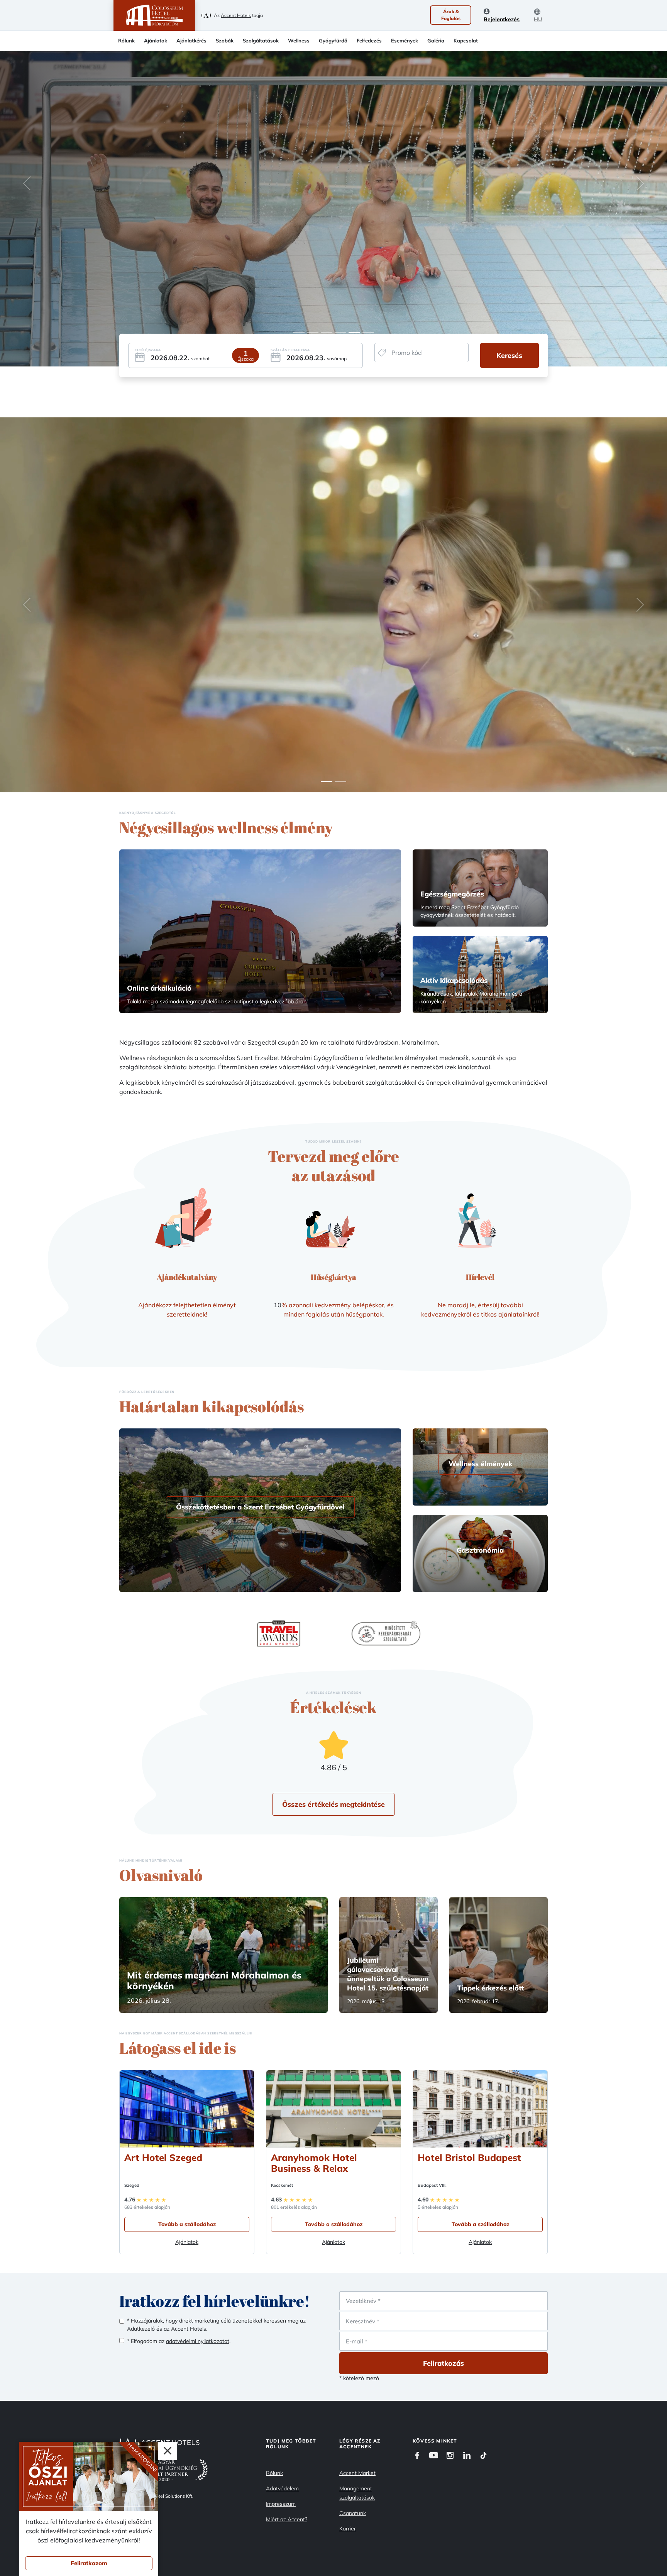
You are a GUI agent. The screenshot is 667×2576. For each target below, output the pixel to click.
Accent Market (357, 2473)
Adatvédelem (282, 2488)
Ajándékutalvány (187, 1277)
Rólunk (126, 41)
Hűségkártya (333, 1277)
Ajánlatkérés (191, 41)
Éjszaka (245, 359)
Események (405, 41)
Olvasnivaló (161, 1875)
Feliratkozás (444, 2363)
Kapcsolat (466, 41)
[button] (27, 183)
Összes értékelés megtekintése (333, 1804)
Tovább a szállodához (187, 2224)
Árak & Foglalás (451, 15)
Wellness (299, 41)
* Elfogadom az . (179, 2341)
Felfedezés (369, 41)
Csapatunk (353, 2513)
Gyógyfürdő (333, 41)
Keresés (509, 355)
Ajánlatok (156, 41)
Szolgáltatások (261, 41)
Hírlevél (480, 1277)
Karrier (348, 2529)
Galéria (436, 41)
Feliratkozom (89, 2563)
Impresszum (281, 2504)
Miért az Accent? (287, 2519)
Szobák (225, 41)
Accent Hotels (236, 15)
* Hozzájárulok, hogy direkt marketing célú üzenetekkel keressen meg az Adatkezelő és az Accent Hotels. (216, 2325)
